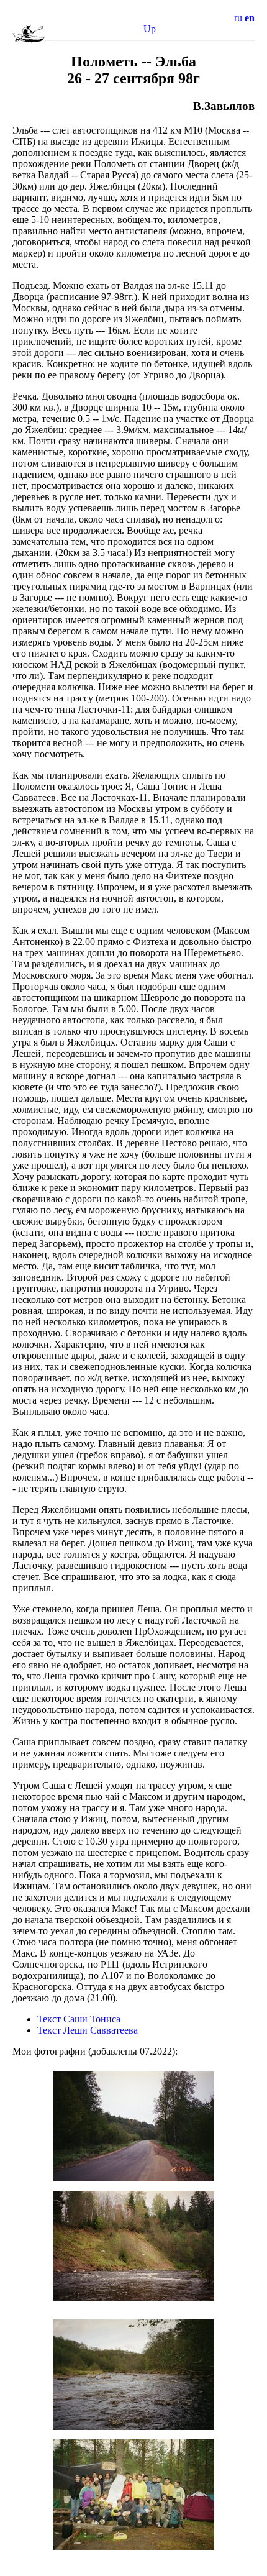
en (250, 18)
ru (238, 18)
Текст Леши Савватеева (88, 2030)
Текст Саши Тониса (79, 2019)
